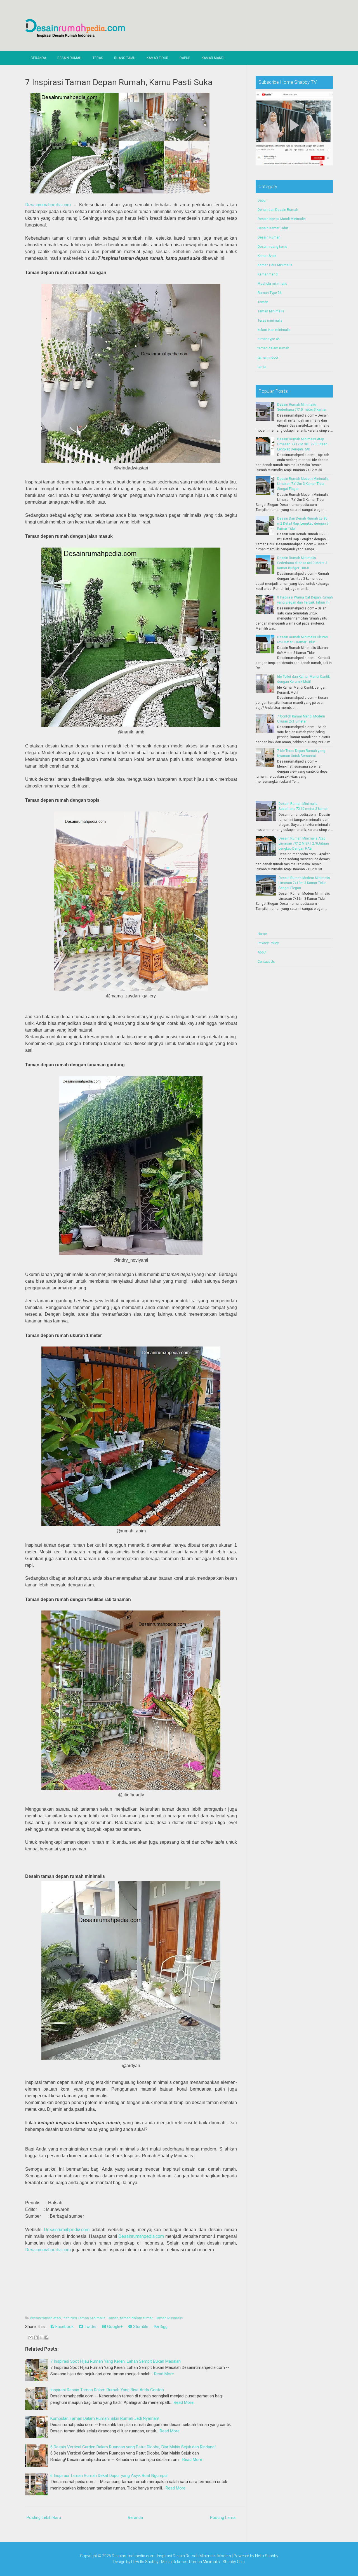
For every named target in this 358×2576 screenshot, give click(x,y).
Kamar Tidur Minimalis (275, 265)
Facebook (64, 2327)
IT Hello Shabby (145, 2562)
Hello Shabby (267, 2556)
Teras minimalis (270, 321)
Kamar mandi (268, 274)
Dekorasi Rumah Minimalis (196, 2562)
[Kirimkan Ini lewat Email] (30, 2337)
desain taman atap (45, 2318)
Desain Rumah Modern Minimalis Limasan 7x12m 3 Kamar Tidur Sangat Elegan (303, 484)
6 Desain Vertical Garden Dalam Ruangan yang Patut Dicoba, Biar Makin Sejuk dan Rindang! (133, 2447)
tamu (262, 367)
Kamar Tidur (157, 58)
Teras (98, 58)
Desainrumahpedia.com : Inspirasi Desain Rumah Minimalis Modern (171, 2556)
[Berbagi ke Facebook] (46, 2337)
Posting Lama (223, 2517)
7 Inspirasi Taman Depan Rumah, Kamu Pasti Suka (119, 82)
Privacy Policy (268, 943)
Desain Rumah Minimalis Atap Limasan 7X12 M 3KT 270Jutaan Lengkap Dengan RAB (302, 444)
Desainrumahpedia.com (48, 205)
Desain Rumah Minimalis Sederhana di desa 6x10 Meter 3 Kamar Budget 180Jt (302, 563)
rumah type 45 (269, 339)
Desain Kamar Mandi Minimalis (282, 219)
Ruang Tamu (125, 58)
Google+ (114, 2327)
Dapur (185, 58)
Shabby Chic (234, 2562)
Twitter (90, 2327)
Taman (113, 2318)
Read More (164, 2374)
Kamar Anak (267, 256)
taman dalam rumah (137, 2318)
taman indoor (268, 357)
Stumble (140, 2327)
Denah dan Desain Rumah (278, 210)
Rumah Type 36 (270, 293)
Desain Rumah (69, 58)
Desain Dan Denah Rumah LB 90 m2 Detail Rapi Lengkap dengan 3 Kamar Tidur (303, 523)
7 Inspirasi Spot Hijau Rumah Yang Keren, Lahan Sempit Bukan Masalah (116, 2361)
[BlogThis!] (36, 2337)
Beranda (38, 58)
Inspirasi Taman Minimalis (84, 2318)
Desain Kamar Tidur (273, 228)
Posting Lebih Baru (44, 2517)
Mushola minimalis (272, 284)
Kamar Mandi (213, 58)
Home (262, 934)
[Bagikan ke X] (41, 2337)
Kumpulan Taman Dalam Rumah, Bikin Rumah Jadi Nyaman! (105, 2418)
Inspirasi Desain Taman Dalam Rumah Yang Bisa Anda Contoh (107, 2390)
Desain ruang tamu (272, 247)
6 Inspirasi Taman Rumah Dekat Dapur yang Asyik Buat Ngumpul (109, 2476)
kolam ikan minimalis (274, 330)
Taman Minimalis (169, 2318)
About (262, 952)
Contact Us (266, 962)
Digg (163, 2327)
